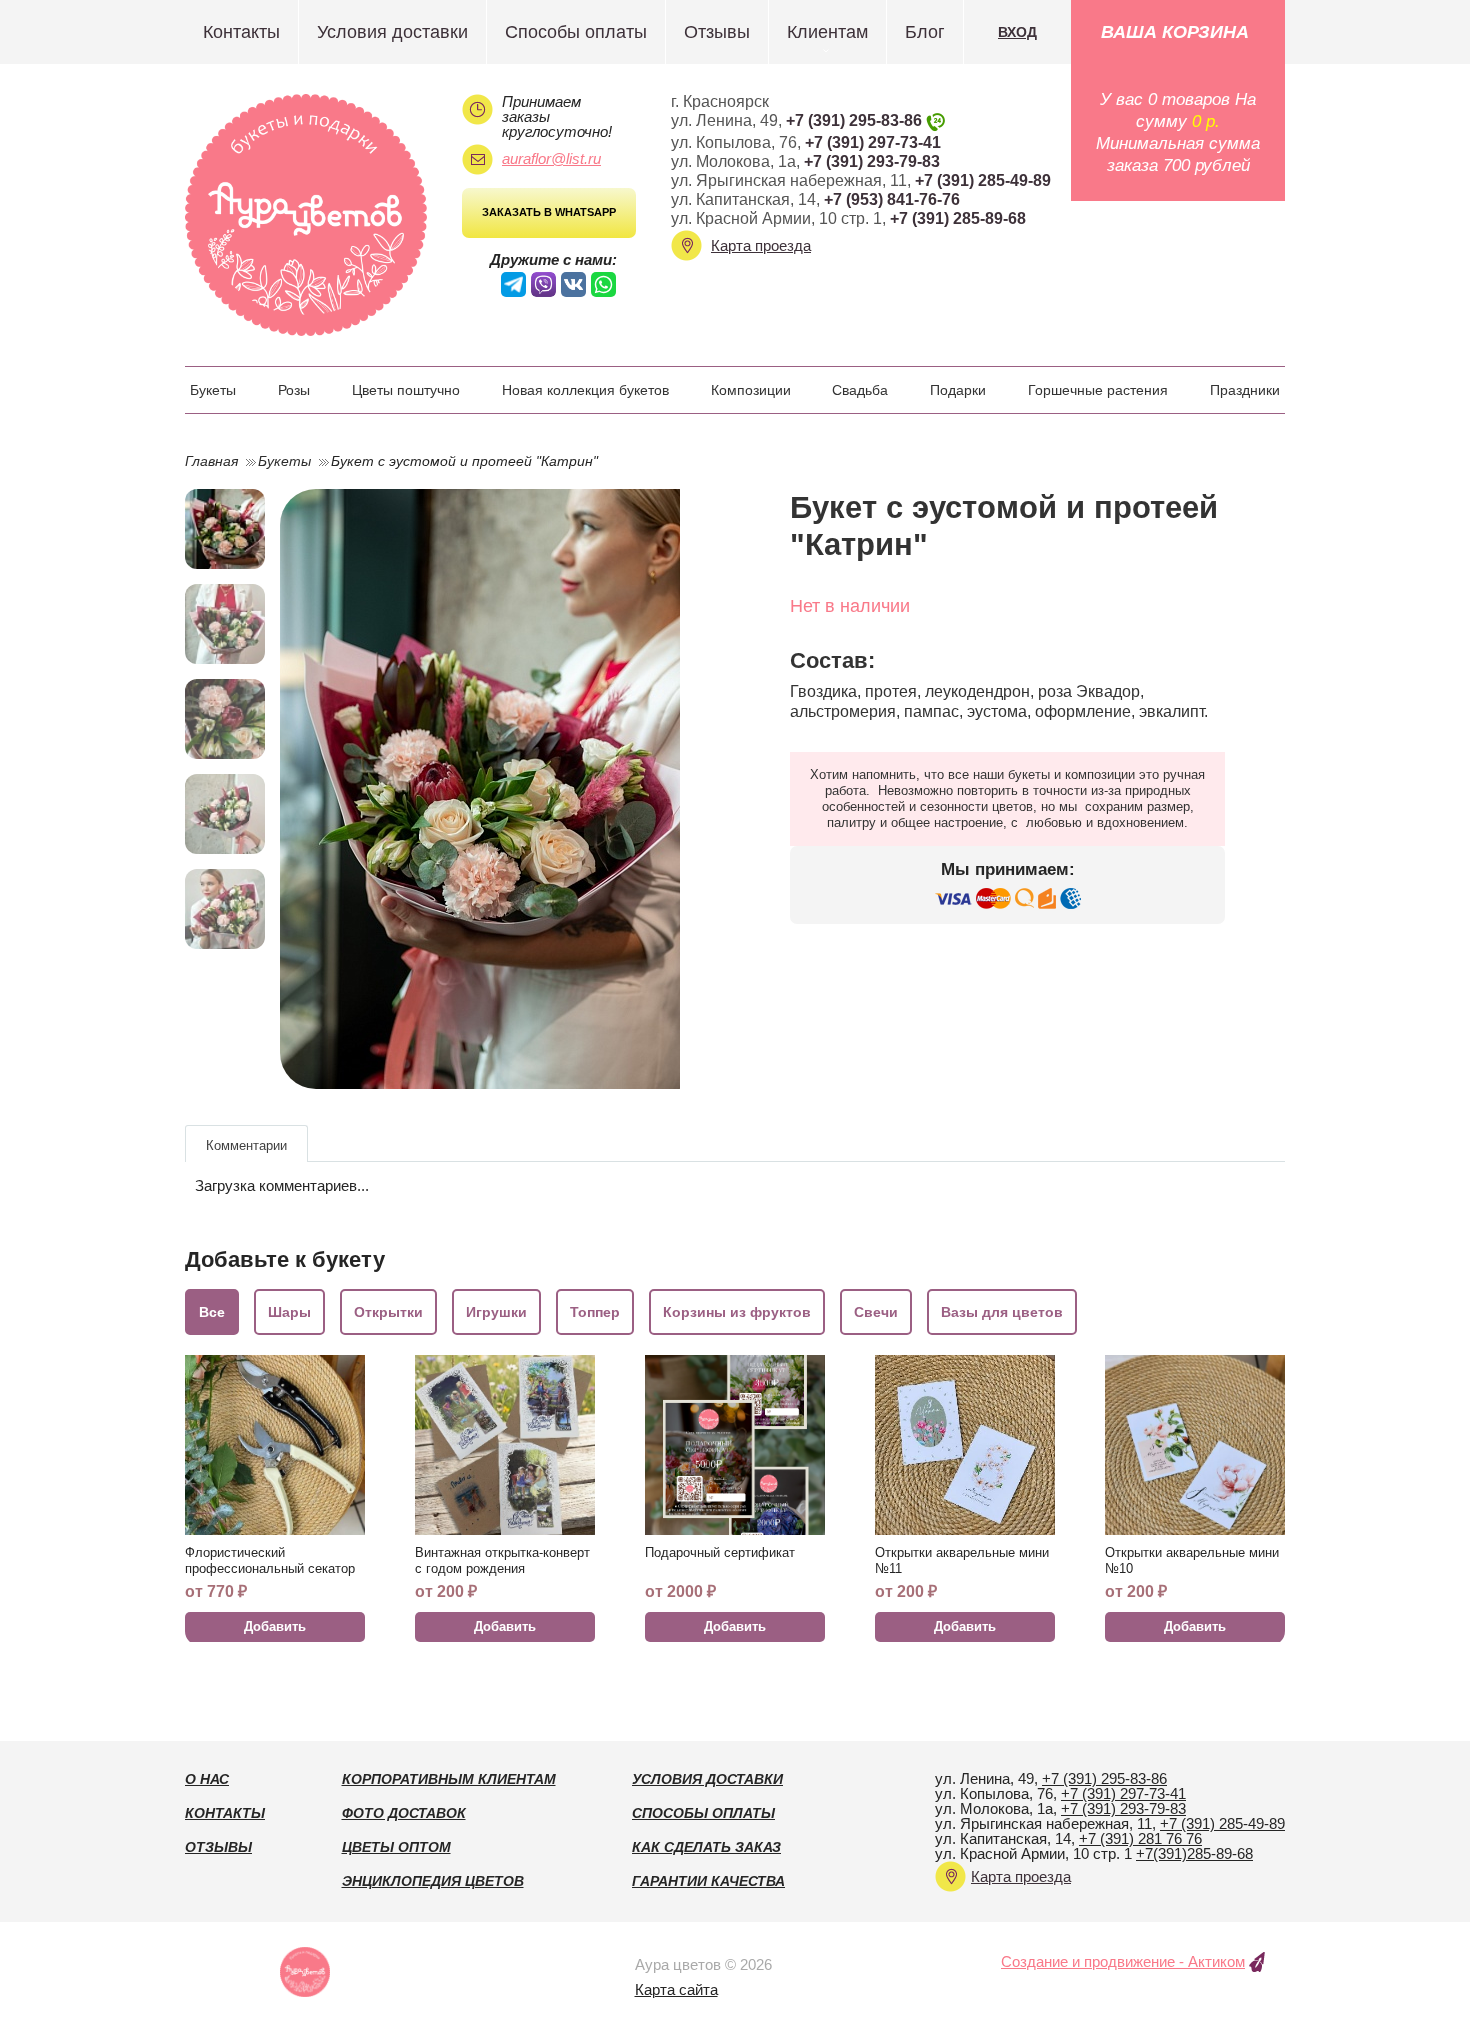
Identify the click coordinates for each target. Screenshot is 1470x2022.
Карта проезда (761, 245)
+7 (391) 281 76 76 (1140, 1838)
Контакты (241, 32)
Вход (1017, 32)
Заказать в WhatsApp (549, 212)
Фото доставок (404, 1813)
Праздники (1245, 390)
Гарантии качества (708, 1881)
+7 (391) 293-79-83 (872, 161)
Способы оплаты (576, 32)
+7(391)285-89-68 (1194, 1853)
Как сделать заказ (706, 1847)
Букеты (213, 390)
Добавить (275, 1626)
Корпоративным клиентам (449, 1779)
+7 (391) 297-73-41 (873, 142)
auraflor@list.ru (551, 158)
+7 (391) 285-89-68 (958, 218)
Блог (925, 32)
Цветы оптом (396, 1847)
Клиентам (827, 32)
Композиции (751, 390)
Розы (294, 390)
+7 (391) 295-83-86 (854, 120)
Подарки (958, 390)
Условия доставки (392, 32)
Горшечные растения (1098, 390)
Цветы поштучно (406, 390)
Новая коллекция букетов (585, 390)
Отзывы (717, 32)
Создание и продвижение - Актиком (1123, 1961)
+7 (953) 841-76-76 (892, 199)
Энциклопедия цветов (433, 1881)
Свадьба (860, 390)
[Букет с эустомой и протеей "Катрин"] (497, 789)
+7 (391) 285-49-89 (983, 180)
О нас (207, 1779)
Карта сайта (676, 1989)
